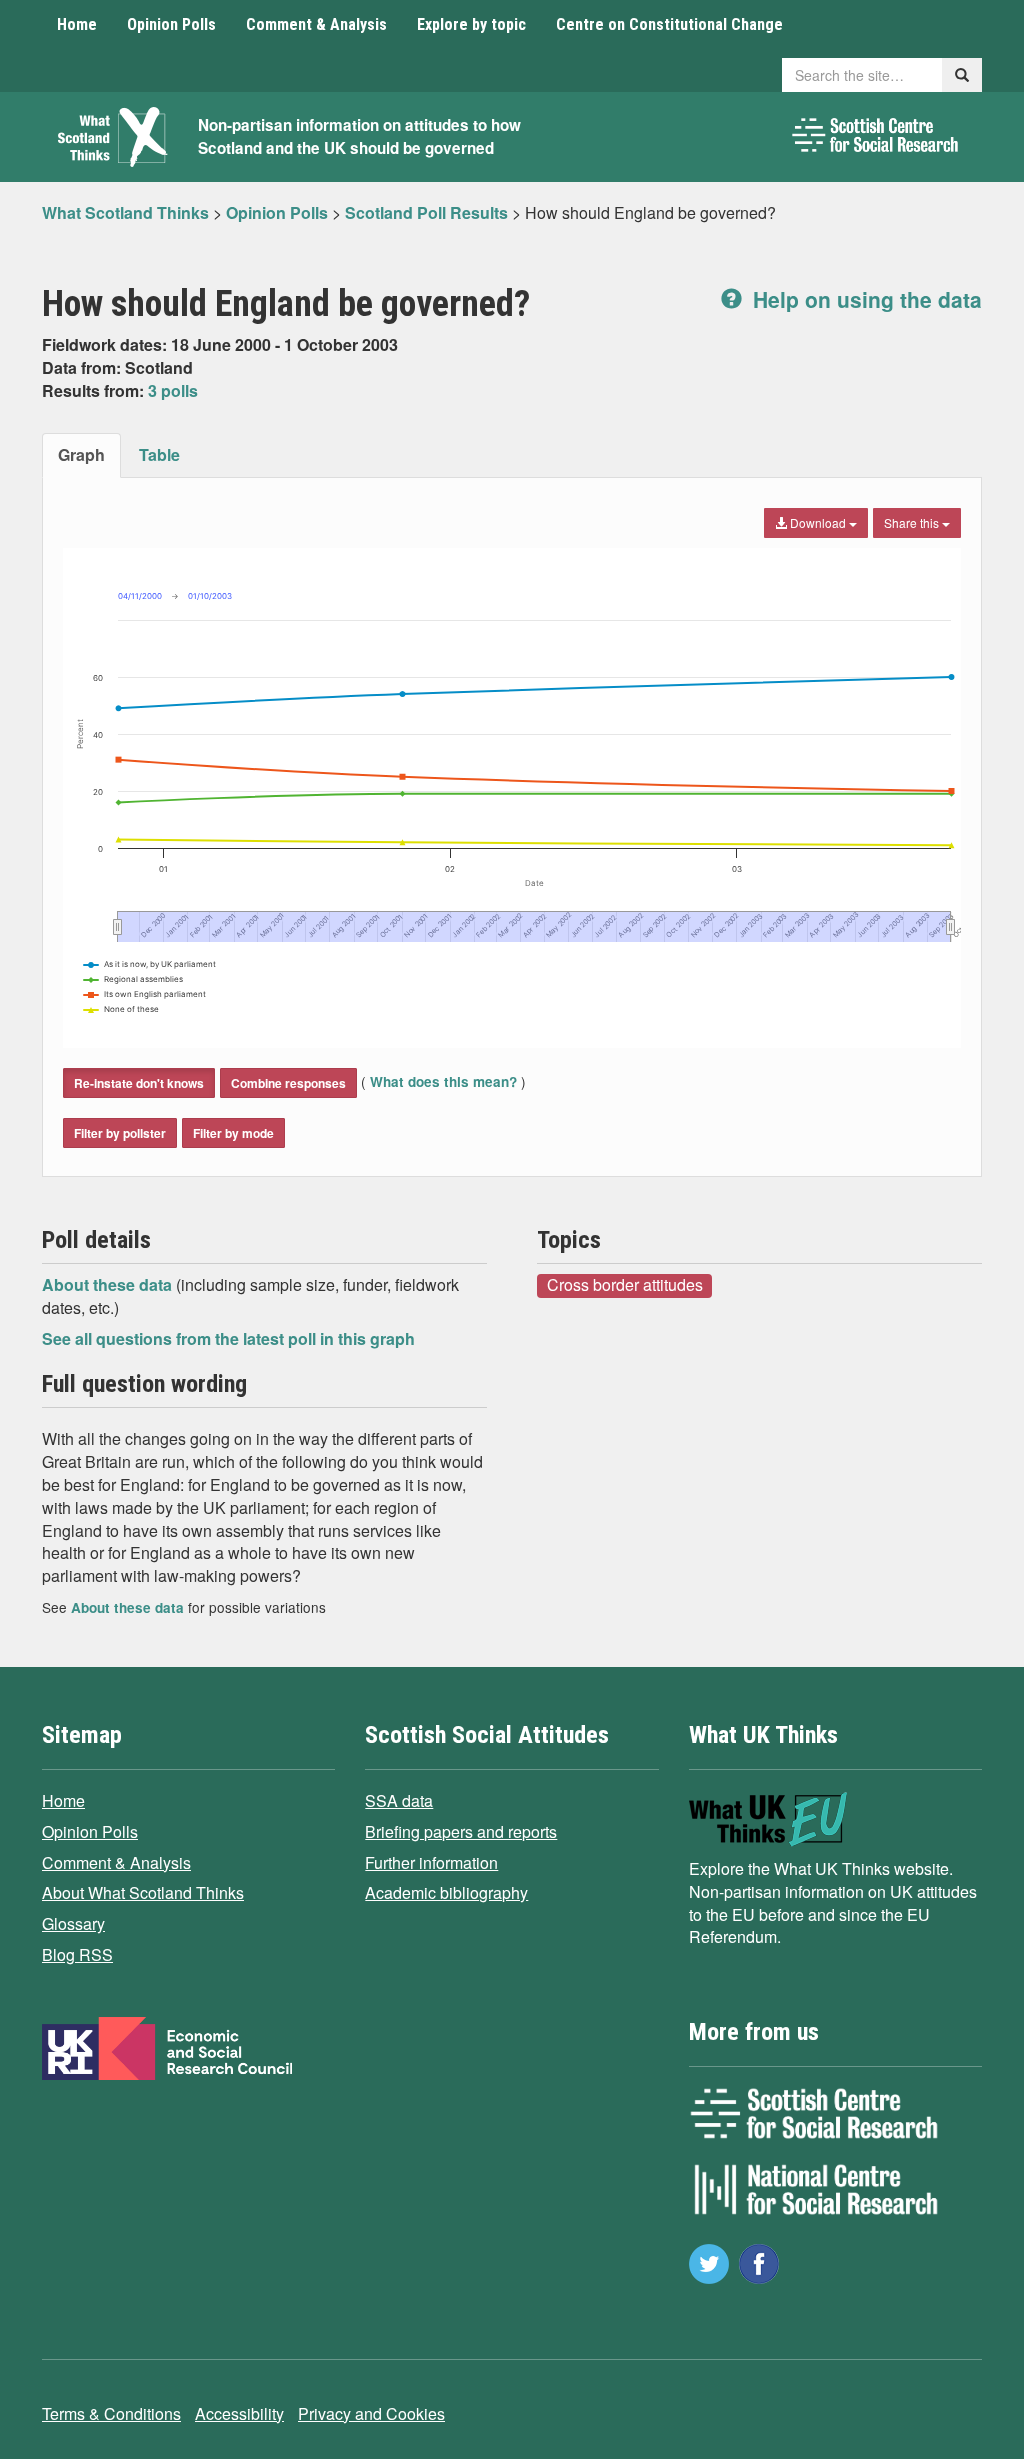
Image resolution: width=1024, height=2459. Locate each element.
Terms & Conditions (111, 2413)
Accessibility (239, 2413)
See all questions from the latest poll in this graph (228, 1338)
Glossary (73, 1923)
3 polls (173, 390)
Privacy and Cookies (371, 2413)
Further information (431, 1862)
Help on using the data (864, 299)
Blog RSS (77, 1954)
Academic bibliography (446, 1892)
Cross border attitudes (625, 1285)
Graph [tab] (81, 454)
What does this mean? (443, 1081)
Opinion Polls (171, 24)
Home (77, 24)
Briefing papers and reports (461, 1831)
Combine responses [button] (288, 1083)
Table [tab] (159, 454)
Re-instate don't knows (139, 1083)
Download (818, 522)
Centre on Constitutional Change (669, 24)
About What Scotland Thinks (143, 1892)
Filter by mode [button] (233, 1133)
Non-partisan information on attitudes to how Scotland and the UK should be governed (359, 136)
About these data (109, 1284)
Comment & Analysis (316, 24)
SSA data (399, 1800)
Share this (913, 522)
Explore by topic (471, 24)
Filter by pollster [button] (120, 1133)
